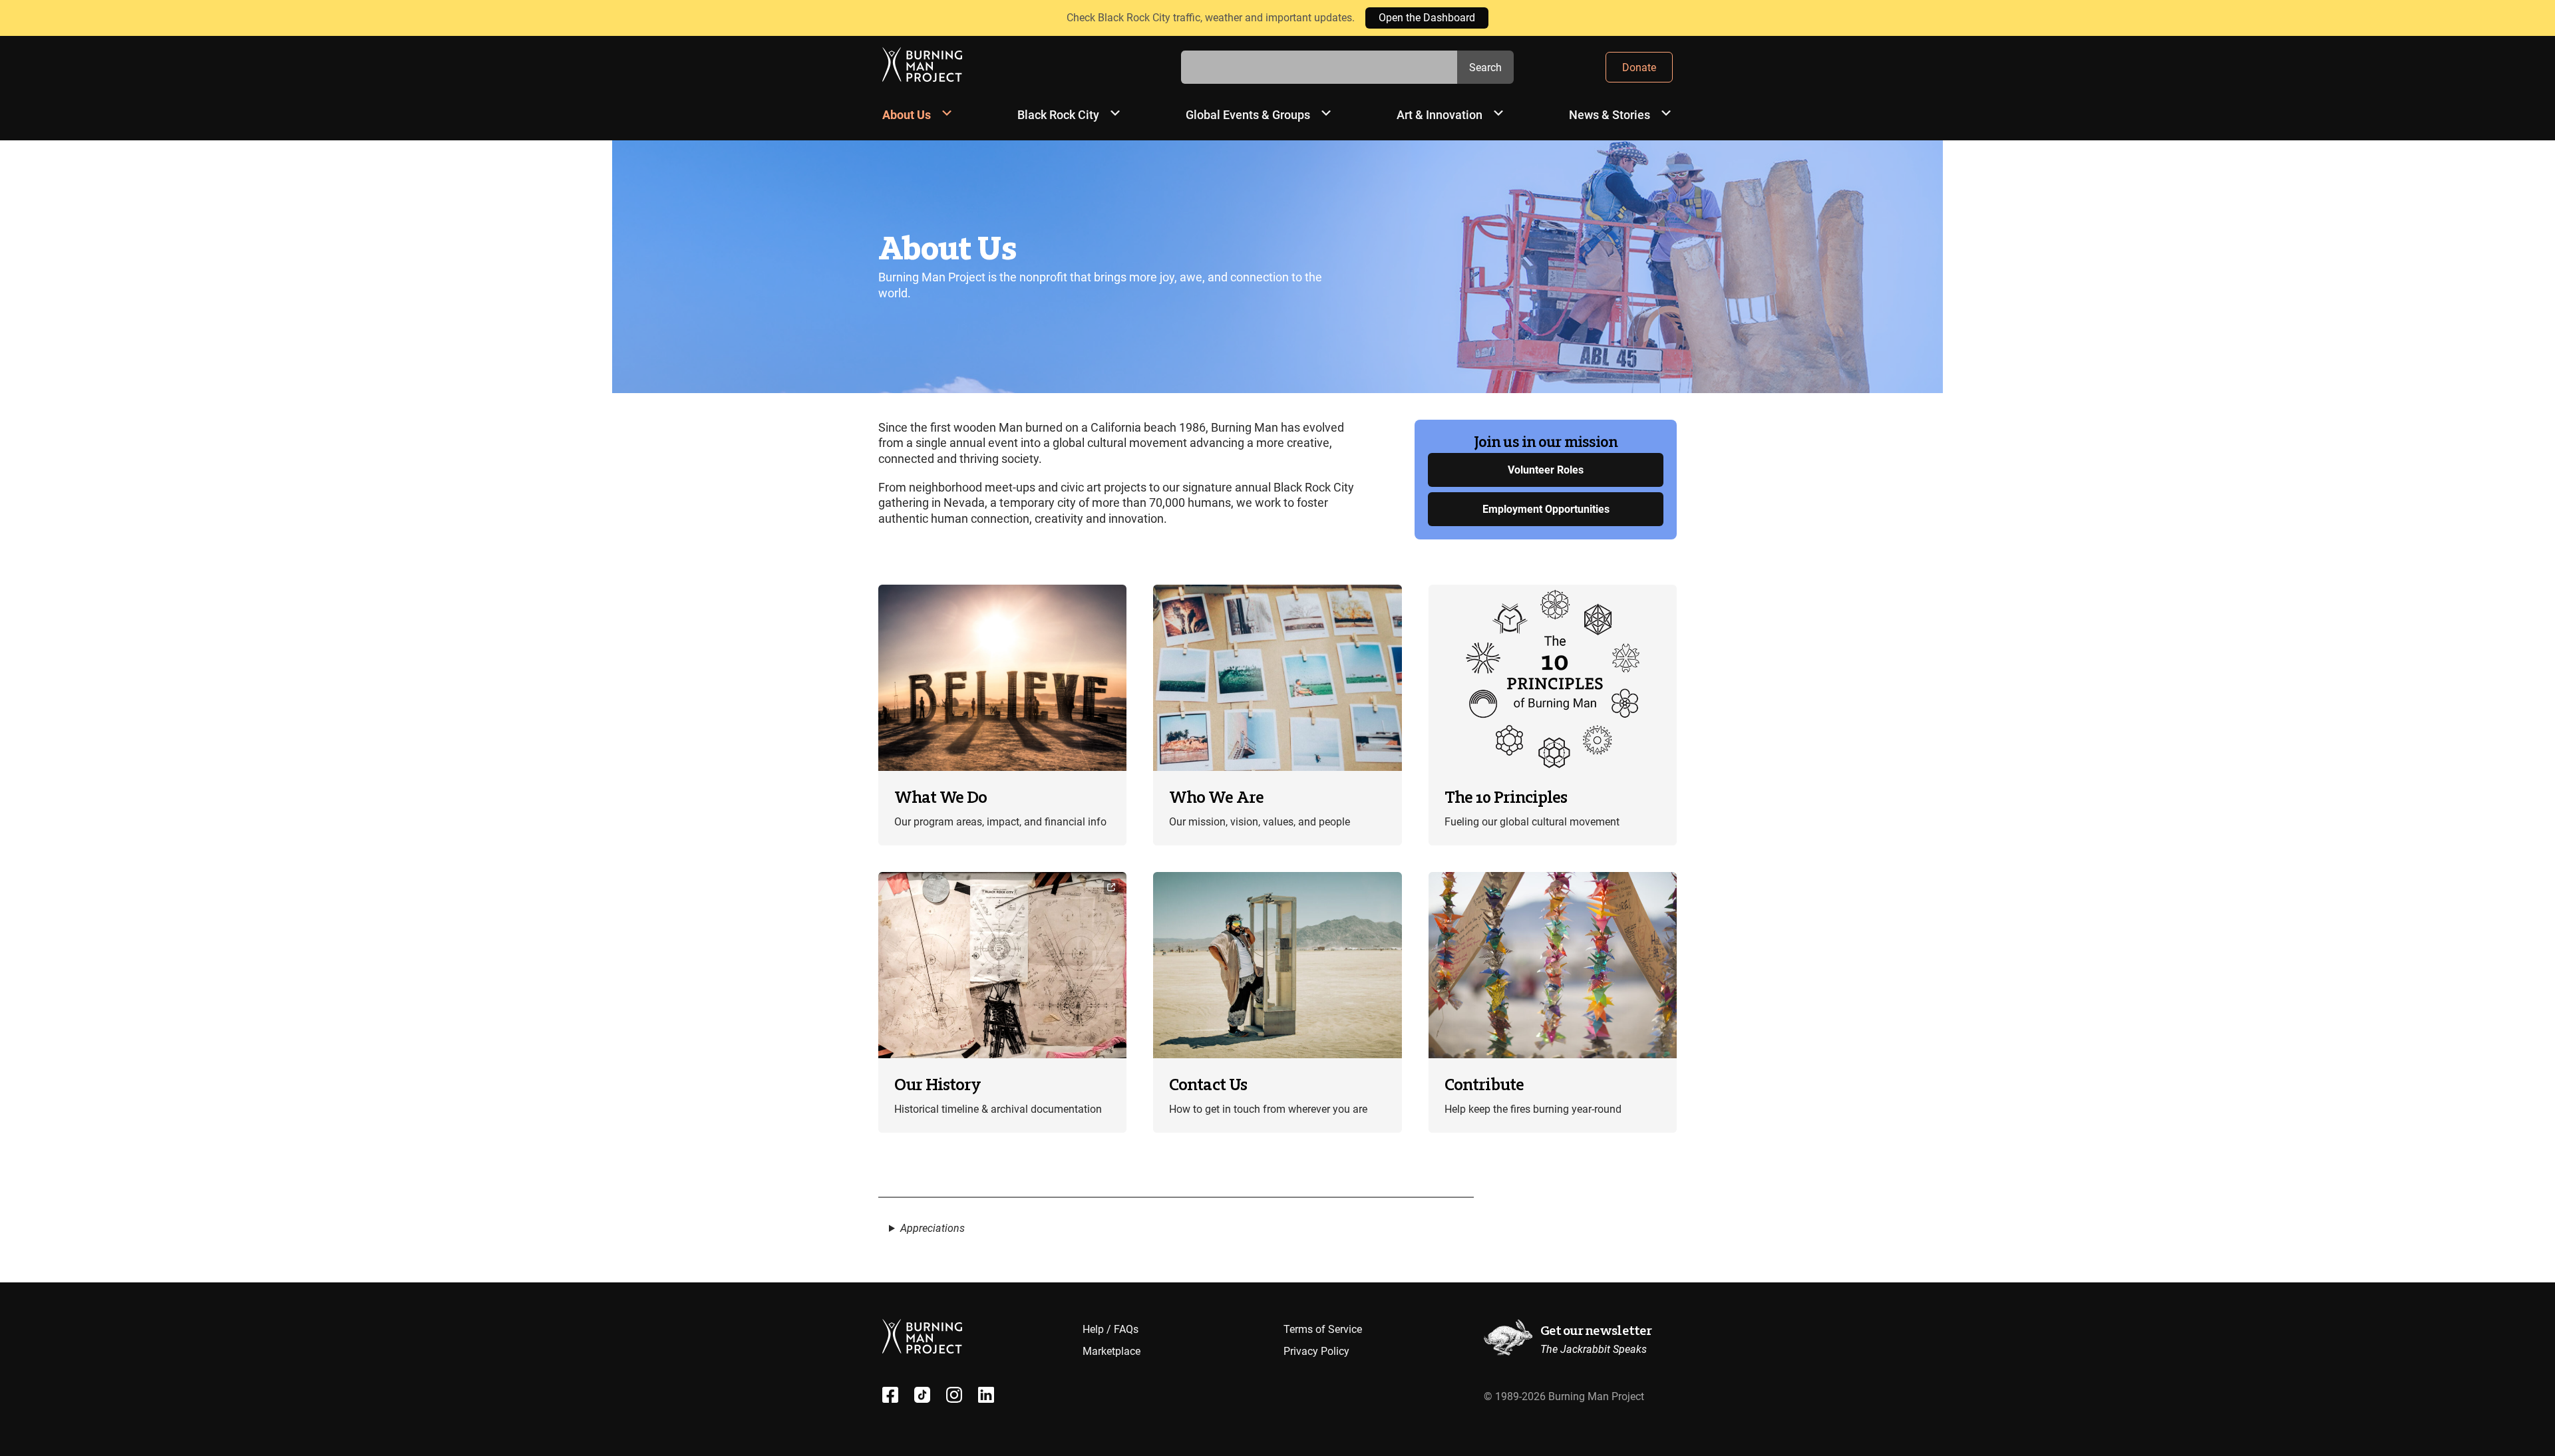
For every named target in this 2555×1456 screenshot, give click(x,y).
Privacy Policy (1316, 1351)
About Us (907, 115)
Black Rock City (1058, 115)
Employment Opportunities (1546, 509)
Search (1485, 68)
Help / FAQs (1110, 1329)
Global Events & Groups (1248, 115)
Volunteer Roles (1546, 470)
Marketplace (1111, 1351)
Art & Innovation (1440, 115)
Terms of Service (1323, 1329)
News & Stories (1610, 115)
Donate (1639, 68)
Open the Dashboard (1427, 18)
